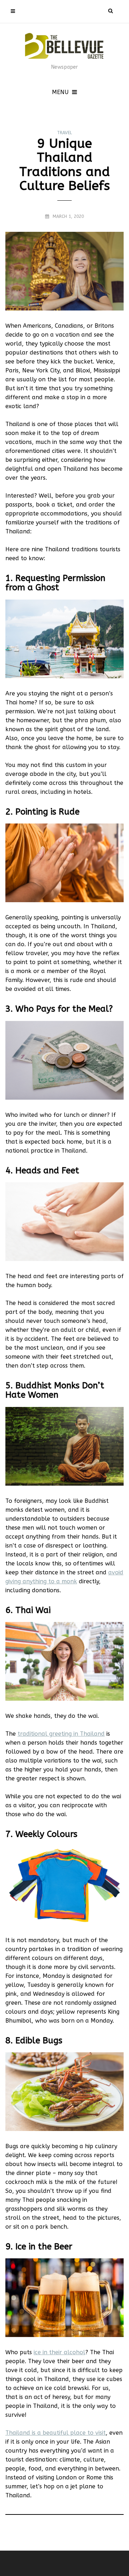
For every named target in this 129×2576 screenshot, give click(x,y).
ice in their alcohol (59, 2352)
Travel (64, 133)
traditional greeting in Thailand (61, 1734)
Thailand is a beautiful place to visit (56, 2433)
